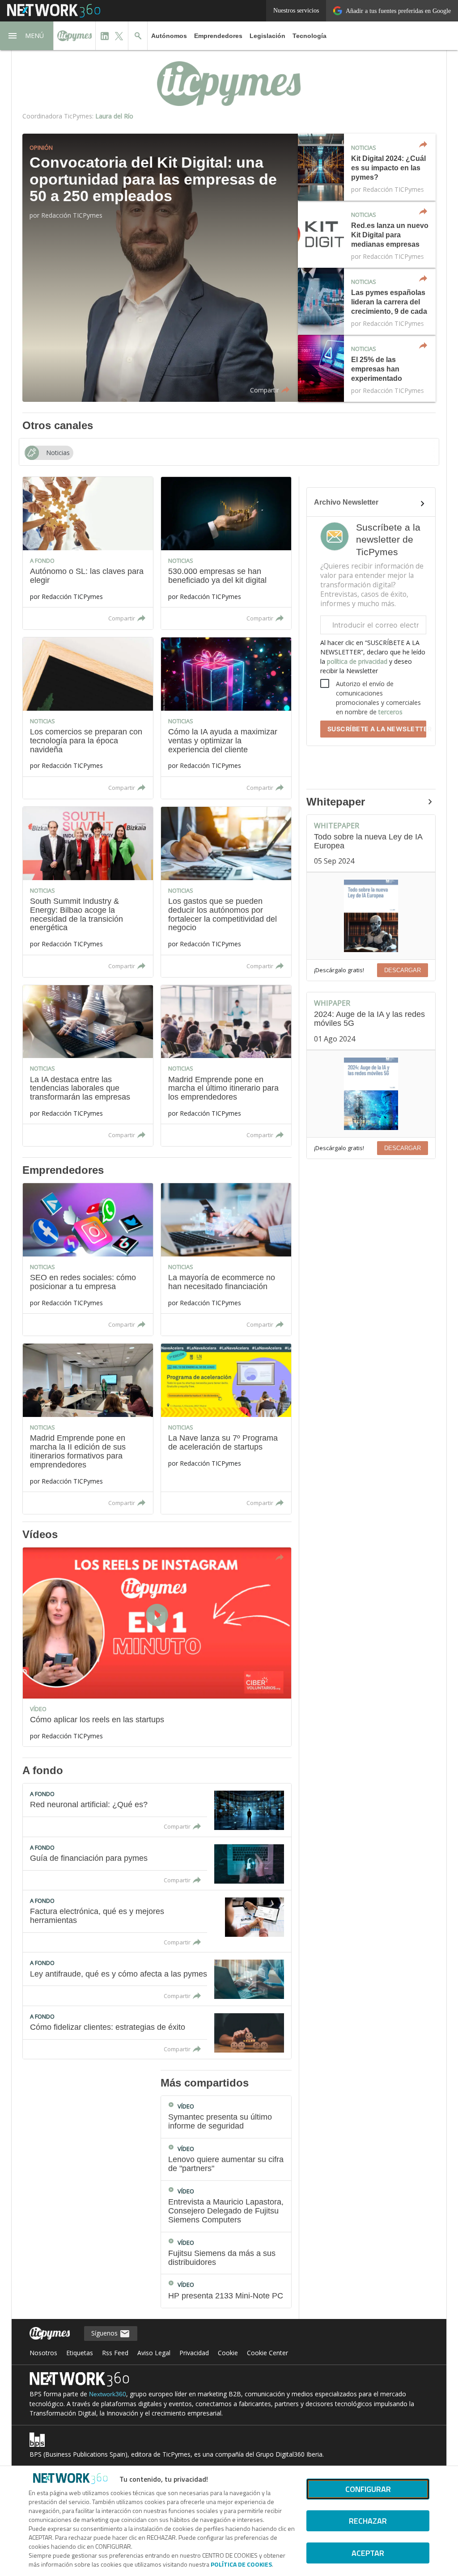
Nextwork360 (108, 2394)
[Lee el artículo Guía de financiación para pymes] (157, 1863)
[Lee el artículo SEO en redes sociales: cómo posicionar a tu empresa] (88, 1259)
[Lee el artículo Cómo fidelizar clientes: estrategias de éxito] (157, 2032)
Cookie (228, 2353)
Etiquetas (80, 2353)
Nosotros (43, 2353)
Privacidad (194, 2353)
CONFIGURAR (368, 2489)
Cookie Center (267, 2353)
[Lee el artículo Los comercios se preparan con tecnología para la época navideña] (88, 718)
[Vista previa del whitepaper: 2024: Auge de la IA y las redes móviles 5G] (371, 1094)
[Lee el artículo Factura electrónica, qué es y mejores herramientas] (157, 1921)
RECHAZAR (368, 2521)
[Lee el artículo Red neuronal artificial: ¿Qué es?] (157, 1810)
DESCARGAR (403, 970)
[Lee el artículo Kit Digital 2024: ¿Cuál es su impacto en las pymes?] (367, 167)
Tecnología (310, 36)
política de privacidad (357, 661)
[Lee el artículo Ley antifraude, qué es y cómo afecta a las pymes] (157, 1979)
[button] (27, 36)
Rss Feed (115, 2353)
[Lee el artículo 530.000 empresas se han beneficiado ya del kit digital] (226, 553)
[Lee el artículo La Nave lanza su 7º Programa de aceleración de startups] (226, 1429)
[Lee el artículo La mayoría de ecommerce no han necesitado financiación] (226, 1259)
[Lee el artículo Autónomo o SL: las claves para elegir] (88, 553)
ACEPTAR (368, 2553)
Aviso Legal (154, 2353)
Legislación (267, 36)
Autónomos (169, 36)
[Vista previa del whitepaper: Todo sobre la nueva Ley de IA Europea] (371, 916)
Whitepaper (336, 802)
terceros (390, 712)
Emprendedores (218, 36)
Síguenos (105, 2333)
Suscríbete (377, 729)
